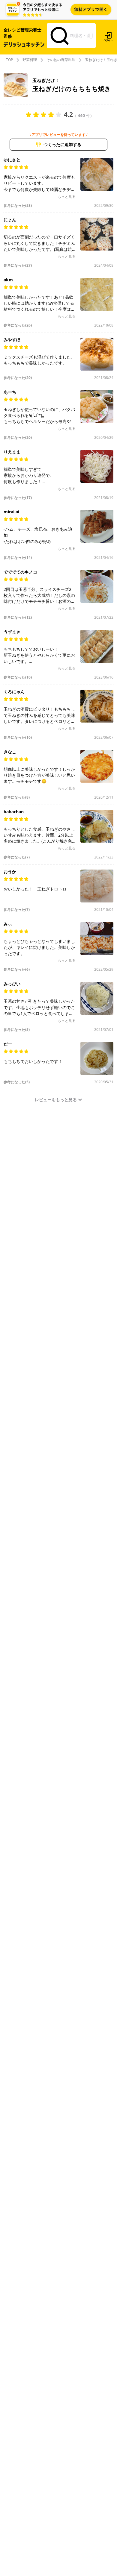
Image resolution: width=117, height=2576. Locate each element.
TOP (9, 60)
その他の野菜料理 (61, 60)
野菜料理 (30, 60)
